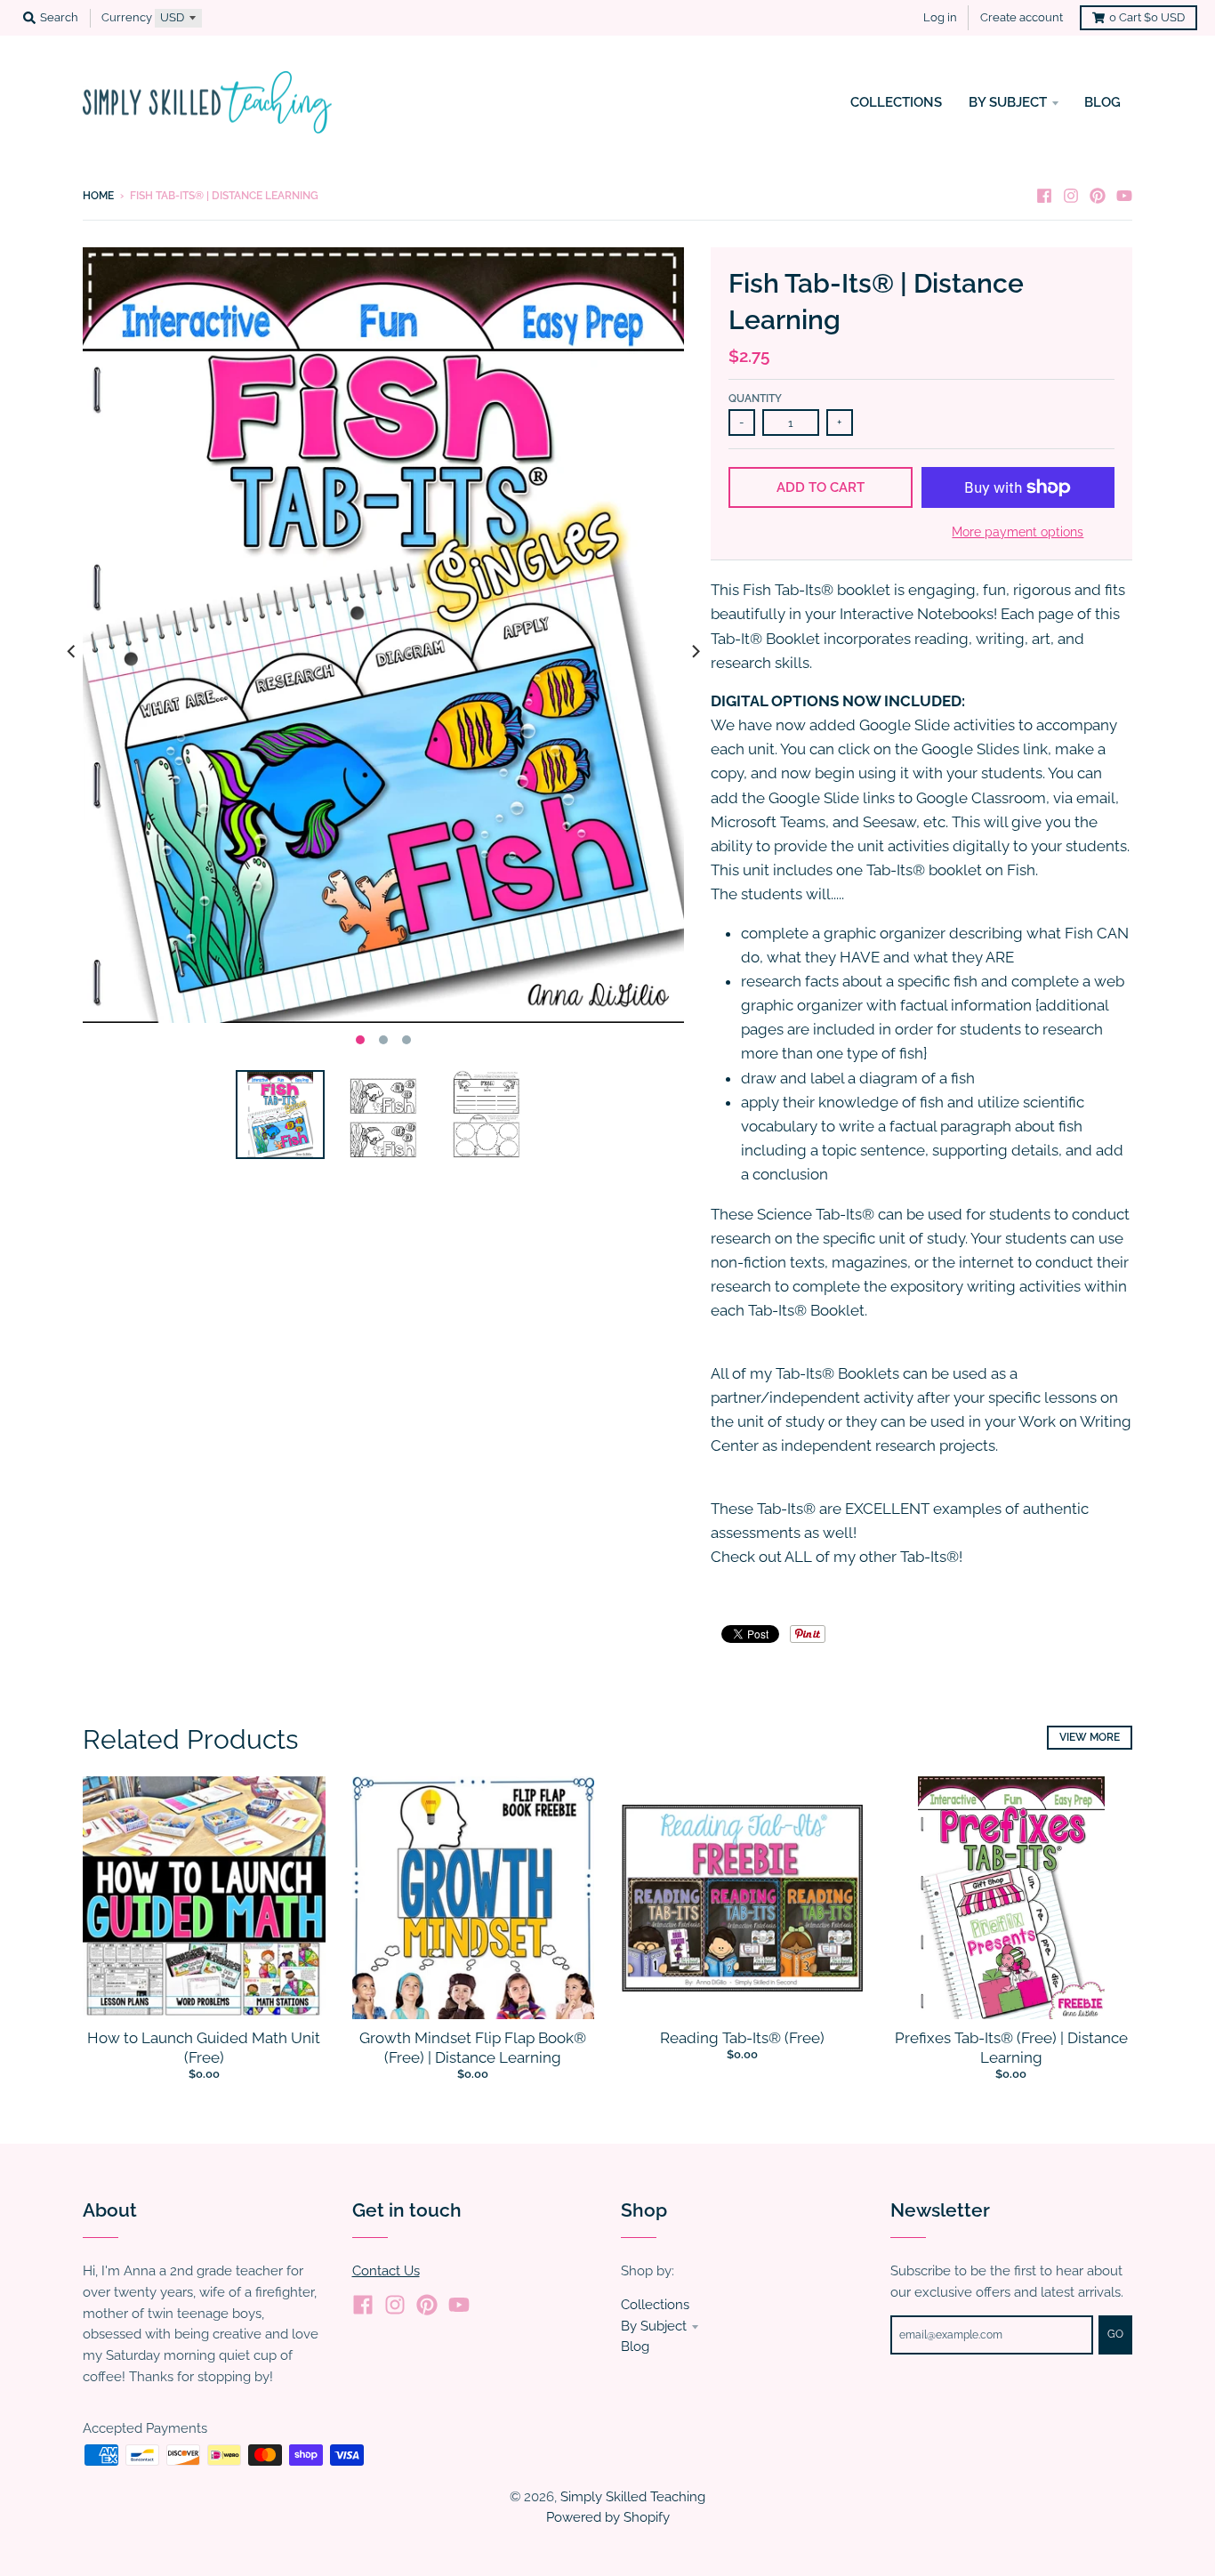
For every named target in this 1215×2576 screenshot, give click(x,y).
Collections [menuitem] (896, 102)
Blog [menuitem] (1102, 102)
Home (98, 196)
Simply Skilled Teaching (633, 2496)
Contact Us (386, 2270)
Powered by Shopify (608, 2517)
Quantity (755, 398)
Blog (635, 2346)
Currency (127, 17)
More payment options (1018, 532)
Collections (655, 2304)
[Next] (695, 652)
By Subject (654, 2326)
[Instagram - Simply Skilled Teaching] (1071, 195)
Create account (1022, 17)
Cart (1147, 17)
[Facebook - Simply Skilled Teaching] (1044, 195)
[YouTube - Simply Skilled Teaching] (1124, 195)
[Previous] (72, 652)
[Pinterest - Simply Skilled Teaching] (1098, 195)
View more (1090, 1737)
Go (1115, 2334)
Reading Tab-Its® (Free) (742, 2038)
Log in (940, 17)
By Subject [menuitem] (1008, 102)
